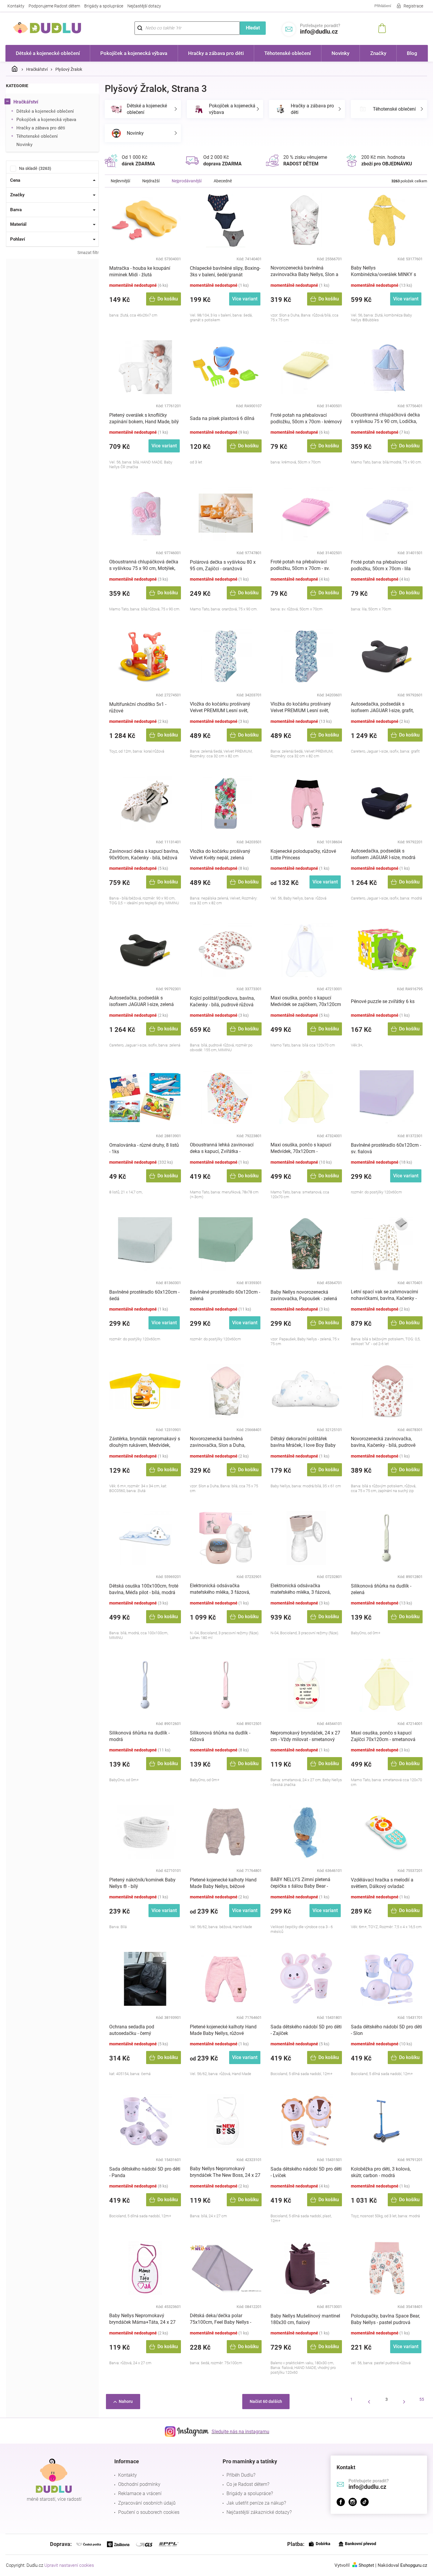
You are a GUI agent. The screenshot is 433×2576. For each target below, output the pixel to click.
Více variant (245, 299)
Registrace (413, 6)
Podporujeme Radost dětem (54, 6)
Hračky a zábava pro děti (41, 128)
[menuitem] (48, 53)
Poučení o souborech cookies (149, 2512)
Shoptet (366, 2565)
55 (422, 2399)
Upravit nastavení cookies (69, 2565)
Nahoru (126, 2401)
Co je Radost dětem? (248, 2484)
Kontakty (16, 6)
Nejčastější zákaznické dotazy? (259, 2512)
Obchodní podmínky (139, 2484)
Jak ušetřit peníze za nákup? (256, 2503)
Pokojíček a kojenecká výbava (46, 120)
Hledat (253, 28)
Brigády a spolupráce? (250, 2493)
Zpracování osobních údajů (147, 2503)
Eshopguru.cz (414, 2565)
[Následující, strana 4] (404, 2402)
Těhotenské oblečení (37, 136)
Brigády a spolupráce (104, 6)
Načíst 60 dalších (266, 2401)
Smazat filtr (88, 253)
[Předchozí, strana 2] (369, 2402)
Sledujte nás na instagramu (240, 2432)
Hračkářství (26, 102)
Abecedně (223, 181)
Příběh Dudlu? (241, 2475)
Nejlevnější (120, 181)
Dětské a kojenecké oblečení (45, 111)
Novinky (24, 145)
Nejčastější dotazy (144, 6)
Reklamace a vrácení (140, 2493)
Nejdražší (151, 181)
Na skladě (34, 168)
